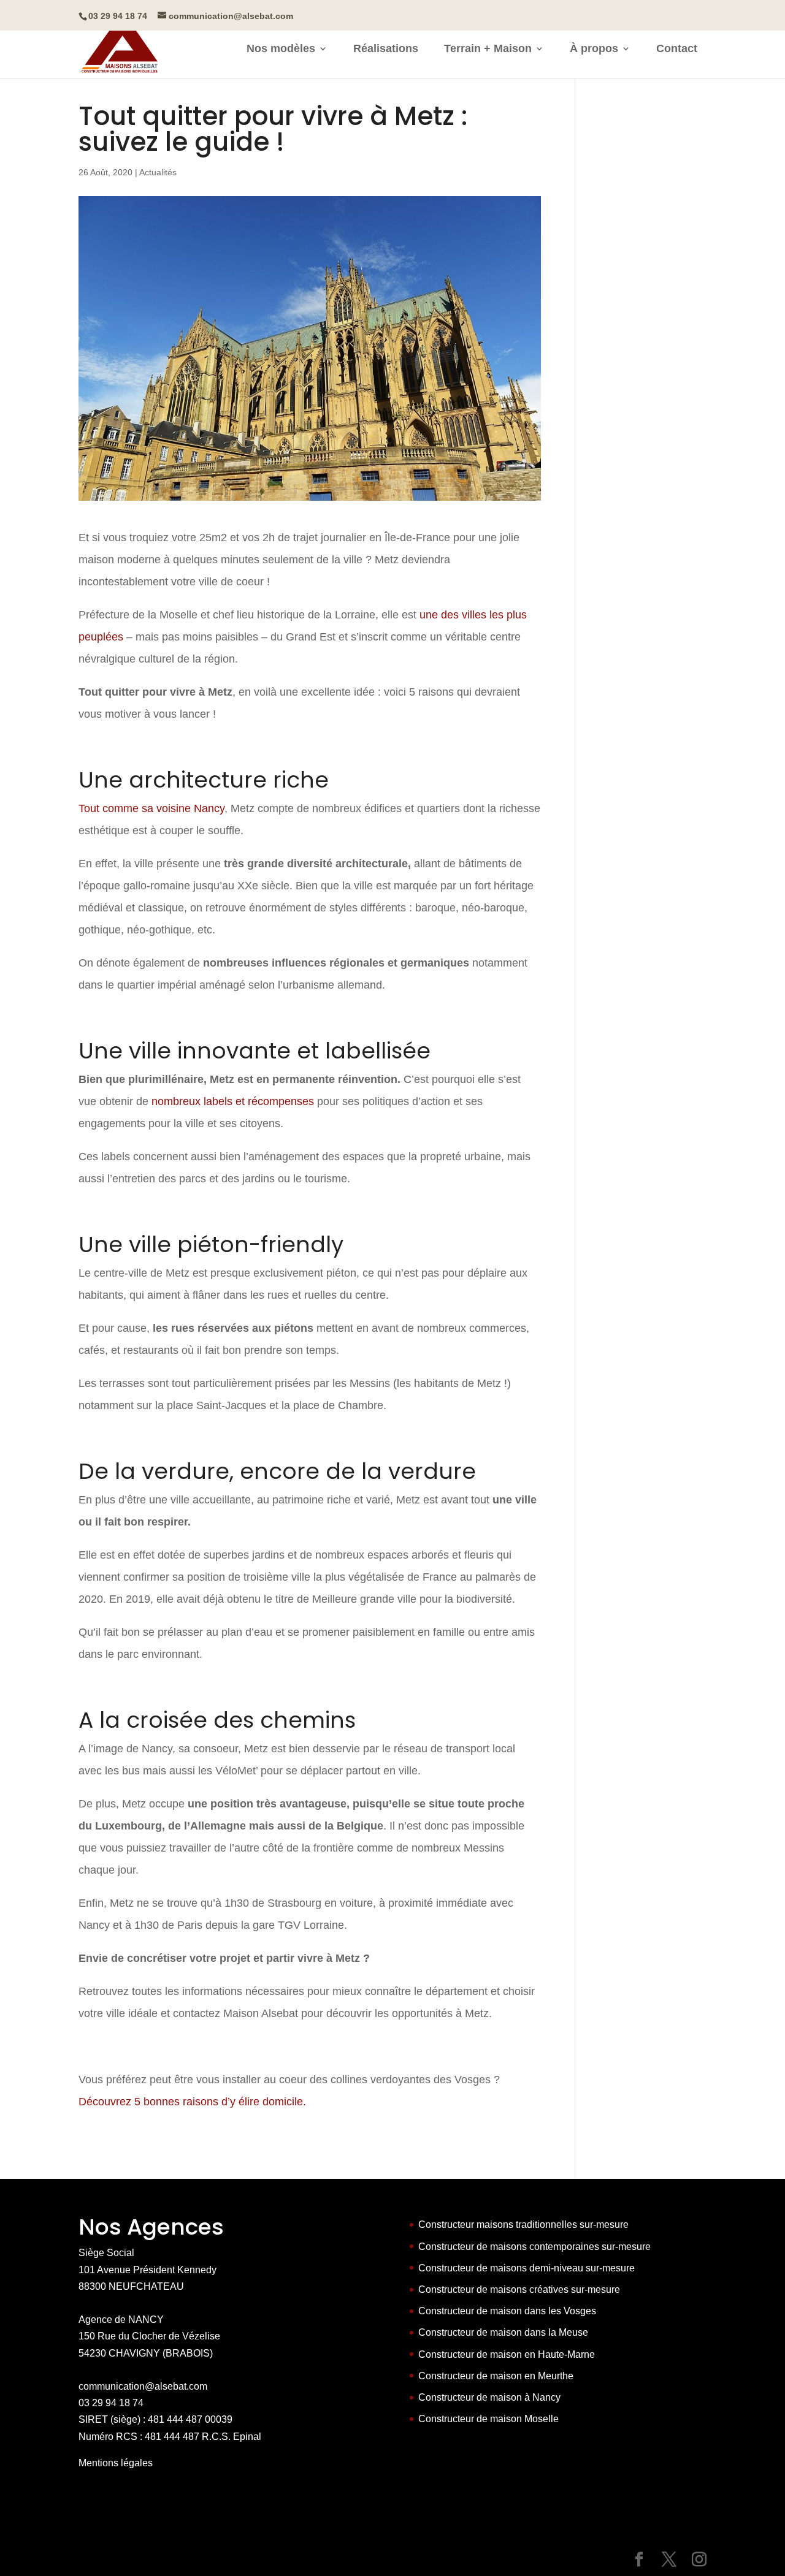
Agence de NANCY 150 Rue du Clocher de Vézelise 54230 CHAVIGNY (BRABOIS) (149, 2336)
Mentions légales (116, 2463)
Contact (677, 49)
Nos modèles (281, 49)
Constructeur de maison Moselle (488, 2419)
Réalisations (386, 49)
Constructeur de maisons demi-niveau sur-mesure (527, 2268)
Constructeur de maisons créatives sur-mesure (519, 2289)
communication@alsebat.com (143, 2386)
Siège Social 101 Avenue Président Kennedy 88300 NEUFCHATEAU (147, 2269)
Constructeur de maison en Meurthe (496, 2376)
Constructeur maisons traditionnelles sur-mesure (523, 2225)
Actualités (158, 172)
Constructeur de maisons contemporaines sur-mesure (534, 2247)
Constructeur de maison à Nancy (489, 2397)
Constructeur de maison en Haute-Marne (507, 2354)
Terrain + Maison (488, 49)
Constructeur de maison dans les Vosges (507, 2311)
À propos (594, 49)
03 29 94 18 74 (111, 2403)
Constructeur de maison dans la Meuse (503, 2332)
